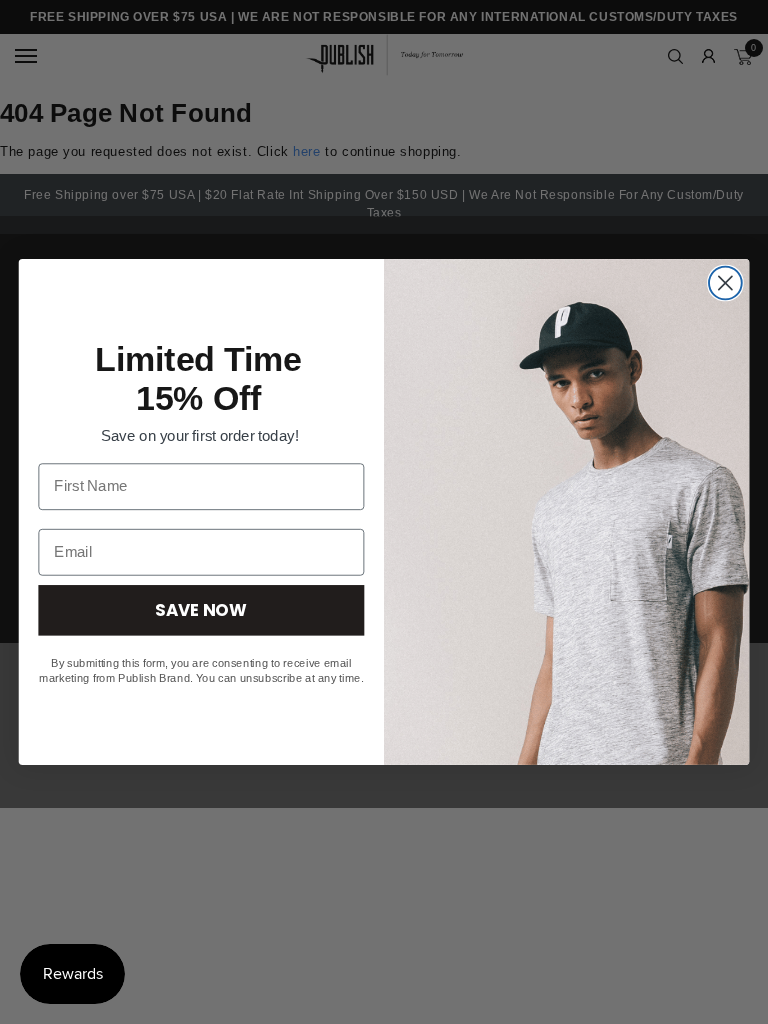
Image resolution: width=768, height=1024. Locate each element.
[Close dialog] (725, 283)
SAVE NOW (201, 609)
